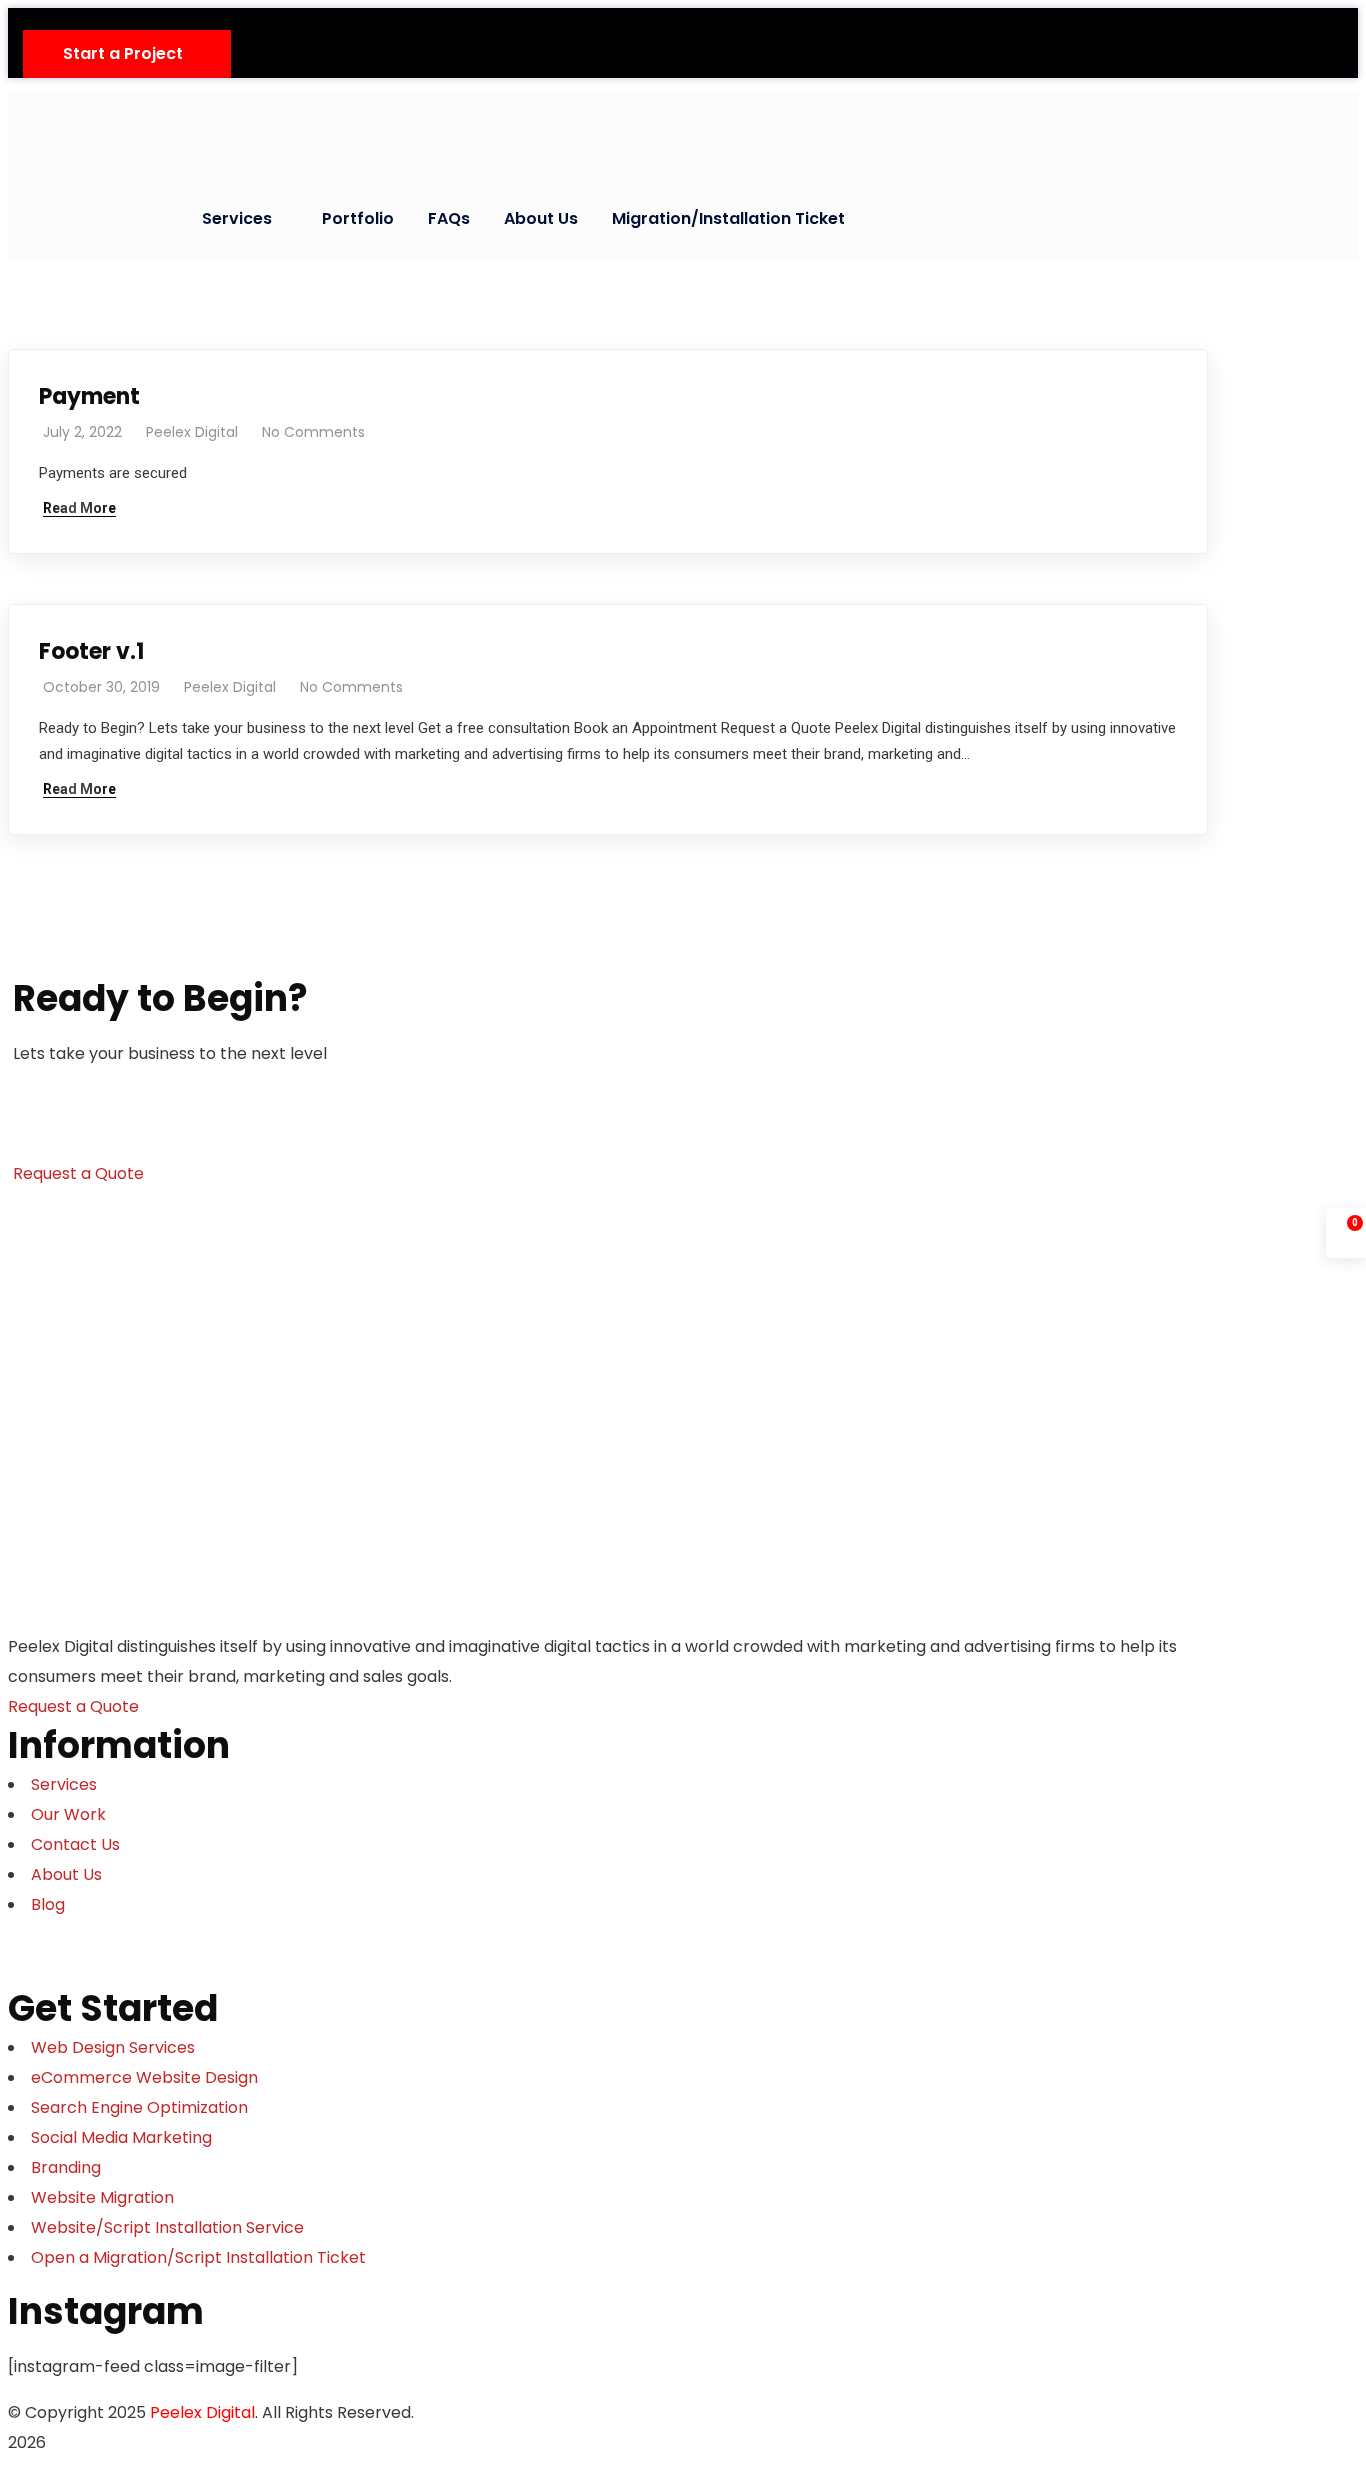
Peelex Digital (192, 432)
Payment (89, 396)
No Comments (313, 432)
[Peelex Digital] (173, 128)
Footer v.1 (91, 651)
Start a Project (123, 53)
